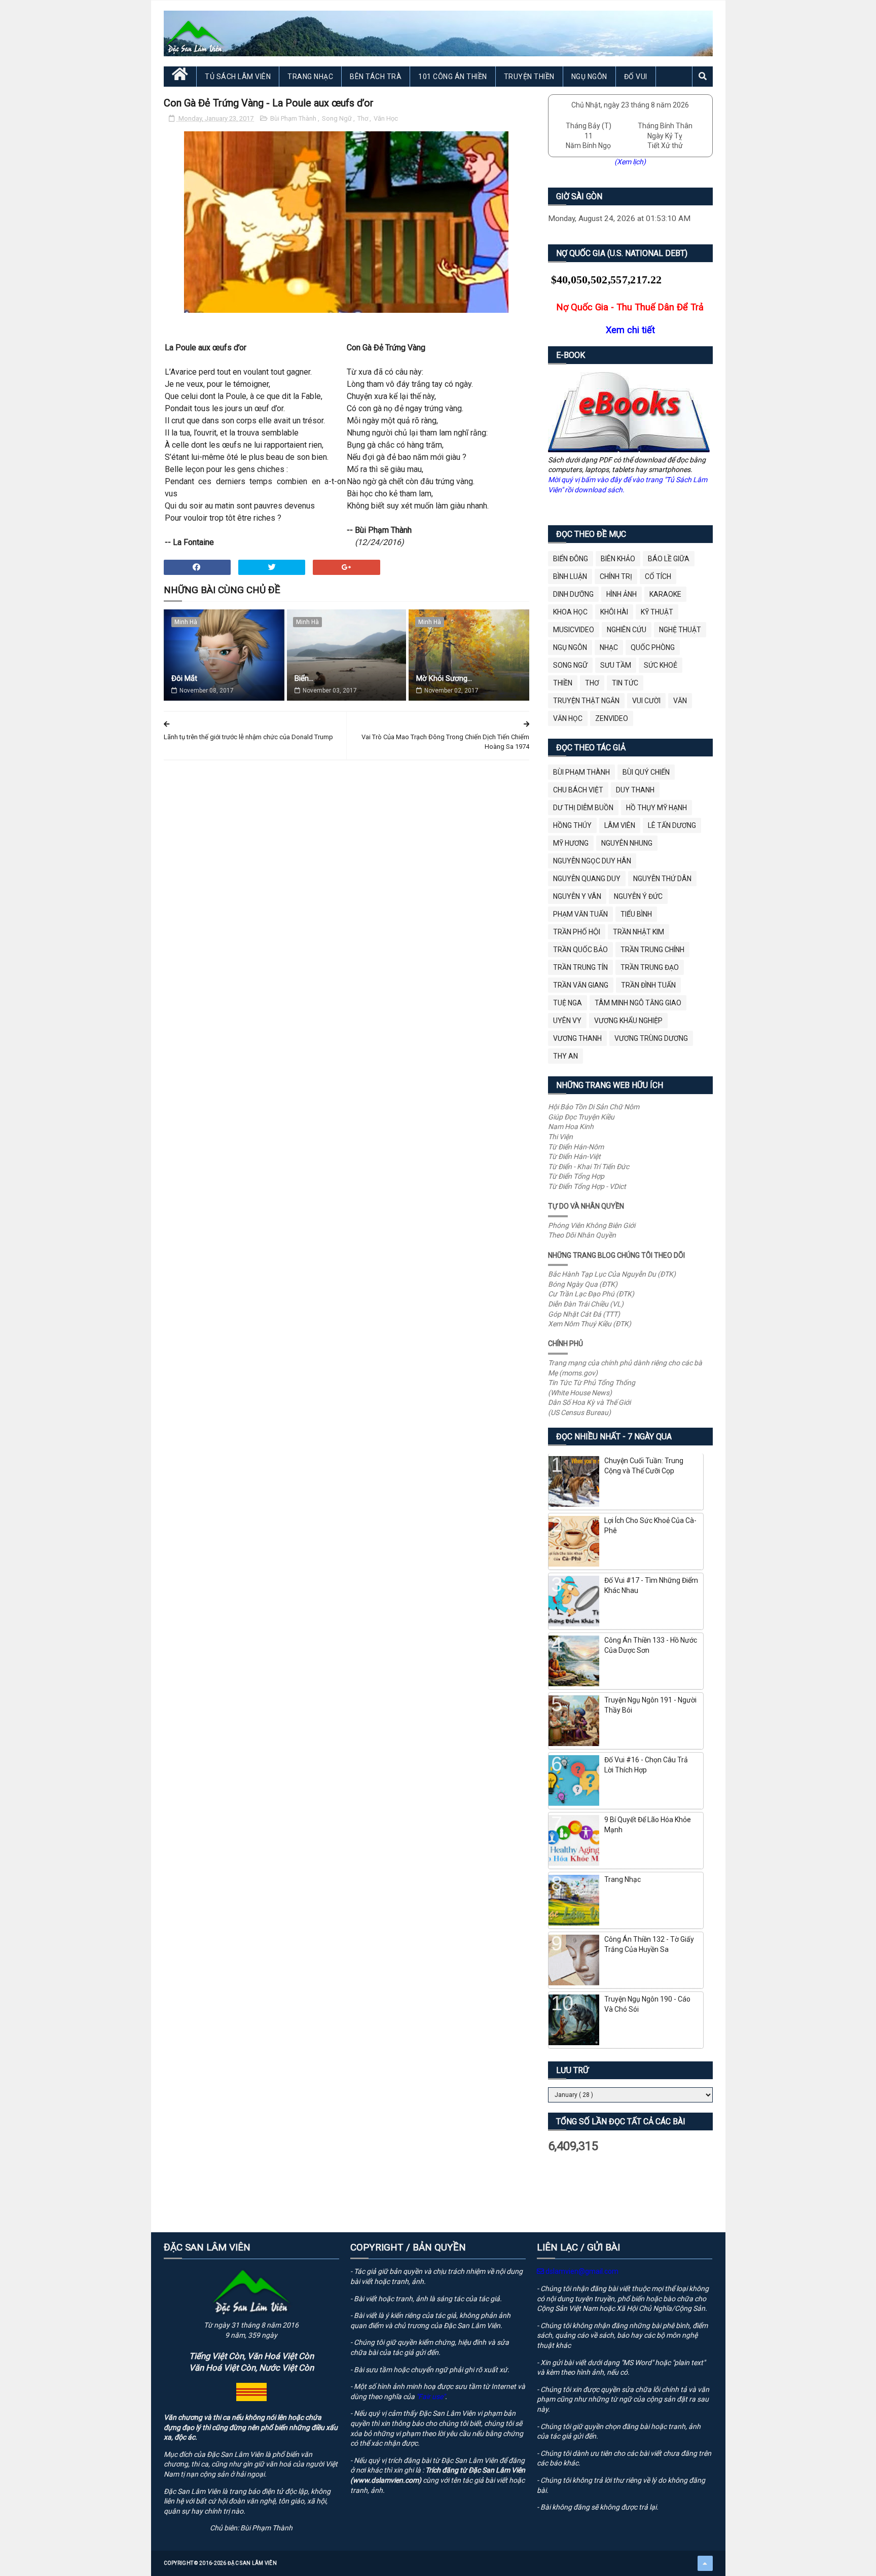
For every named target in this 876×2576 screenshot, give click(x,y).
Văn (680, 701)
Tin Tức (625, 683)
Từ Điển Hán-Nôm (576, 1147)
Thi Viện (560, 1137)
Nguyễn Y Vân (577, 896)
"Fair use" (431, 2397)
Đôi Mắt (184, 678)
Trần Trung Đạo (650, 967)
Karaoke (665, 594)
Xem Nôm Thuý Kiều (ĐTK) (590, 1324)
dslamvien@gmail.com (581, 2271)
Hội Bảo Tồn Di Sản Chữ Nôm (594, 1107)
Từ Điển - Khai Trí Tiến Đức (589, 1167)
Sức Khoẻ (661, 665)
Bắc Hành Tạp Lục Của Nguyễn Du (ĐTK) (612, 1274)
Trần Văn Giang (581, 985)
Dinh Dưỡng (573, 594)
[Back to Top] (705, 2563)
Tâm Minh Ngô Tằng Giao (638, 1003)
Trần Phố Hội (577, 932)
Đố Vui (636, 77)
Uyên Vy (567, 1021)
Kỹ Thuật (657, 612)
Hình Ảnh (622, 594)
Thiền (563, 683)
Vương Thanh (577, 1038)
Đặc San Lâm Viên (252, 2563)
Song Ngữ (338, 118)
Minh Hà (186, 622)
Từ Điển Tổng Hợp (576, 1176)
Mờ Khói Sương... (444, 678)
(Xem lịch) (630, 162)
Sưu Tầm (616, 665)
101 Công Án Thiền (453, 77)
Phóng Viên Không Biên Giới (592, 1225)
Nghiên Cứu (627, 630)
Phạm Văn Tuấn (580, 914)
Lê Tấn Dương (672, 825)
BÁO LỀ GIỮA (669, 559)
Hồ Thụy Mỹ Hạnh (656, 808)
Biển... (304, 678)
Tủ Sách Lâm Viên (238, 77)
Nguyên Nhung (627, 843)
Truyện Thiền (529, 77)
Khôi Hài (614, 612)
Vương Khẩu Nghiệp (628, 1021)
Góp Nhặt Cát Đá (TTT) (584, 1314)
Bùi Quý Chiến (646, 772)
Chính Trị (616, 576)
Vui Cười (646, 701)
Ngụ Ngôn (589, 77)
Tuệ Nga (568, 1003)
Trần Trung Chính (652, 950)
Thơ (363, 118)
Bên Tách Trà (376, 77)
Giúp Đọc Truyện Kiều (581, 1117)
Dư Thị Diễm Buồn (583, 808)
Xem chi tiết (630, 330)
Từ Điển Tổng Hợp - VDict (587, 1186)
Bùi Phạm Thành (294, 118)
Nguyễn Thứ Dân (662, 879)
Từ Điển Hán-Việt (574, 1156)
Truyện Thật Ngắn (586, 701)
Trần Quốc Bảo (580, 950)
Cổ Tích (658, 576)
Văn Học (386, 118)
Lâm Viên (620, 825)
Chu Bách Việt (578, 790)
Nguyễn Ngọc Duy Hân (592, 861)
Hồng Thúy (572, 825)
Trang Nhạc (310, 77)
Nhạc (609, 647)
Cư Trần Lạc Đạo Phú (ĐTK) (591, 1294)
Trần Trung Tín (580, 967)
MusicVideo (574, 630)
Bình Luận (570, 576)
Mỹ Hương (571, 843)
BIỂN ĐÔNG (571, 559)
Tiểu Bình (636, 914)
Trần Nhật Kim (638, 932)
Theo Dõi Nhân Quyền (582, 1235)
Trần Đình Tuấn (648, 985)
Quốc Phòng (653, 647)
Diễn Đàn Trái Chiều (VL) (586, 1304)
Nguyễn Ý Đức (638, 896)
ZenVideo (612, 718)
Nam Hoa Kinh (571, 1127)
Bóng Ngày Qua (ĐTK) (583, 1284)
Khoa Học (570, 612)
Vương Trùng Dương (651, 1038)
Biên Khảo (618, 559)
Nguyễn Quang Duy (587, 879)
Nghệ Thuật (680, 630)
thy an (565, 1056)
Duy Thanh (635, 790)
